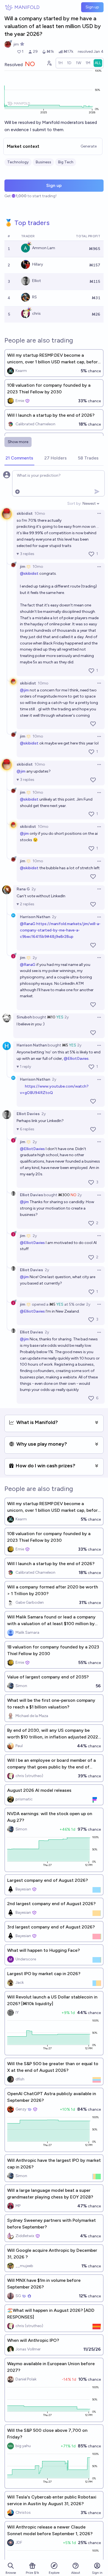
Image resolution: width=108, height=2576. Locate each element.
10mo (40, 514)
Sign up (92, 7)
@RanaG (28, 924)
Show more (18, 442)
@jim (24, 690)
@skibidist (29, 574)
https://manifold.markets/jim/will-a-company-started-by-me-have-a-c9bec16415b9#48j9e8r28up (60, 930)
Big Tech (66, 162)
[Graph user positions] (49, 63)
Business (43, 162)
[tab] (19, 458)
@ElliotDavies (76, 1059)
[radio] (60, 63)
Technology (18, 162)
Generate (89, 146)
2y (34, 889)
